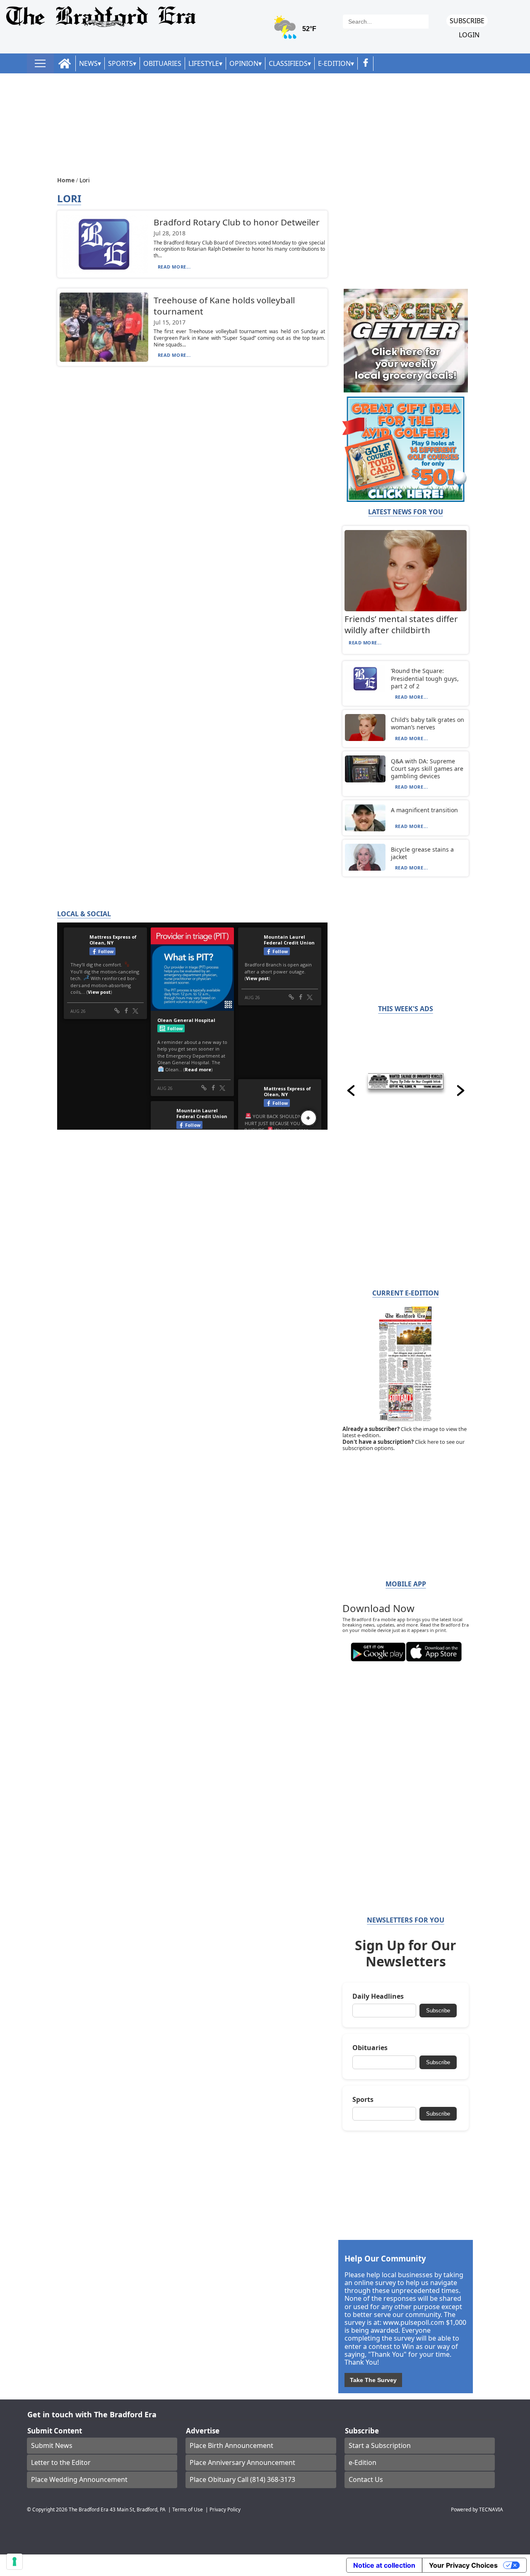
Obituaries (162, 63)
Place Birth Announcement (231, 2445)
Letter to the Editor (61, 2462)
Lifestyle (204, 63)
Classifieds (288, 63)
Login (469, 35)
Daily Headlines (378, 1996)
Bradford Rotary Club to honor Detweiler (237, 222)
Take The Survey (373, 2380)
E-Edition (334, 63)
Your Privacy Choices (463, 2565)
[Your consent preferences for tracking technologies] (14, 2561)
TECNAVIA (491, 2509)
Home (67, 180)
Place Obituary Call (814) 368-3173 (242, 2479)
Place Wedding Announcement (79, 2479)
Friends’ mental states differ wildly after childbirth (401, 624)
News (88, 63)
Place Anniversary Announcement (242, 2462)
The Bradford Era (89, 2509)
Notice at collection (384, 2565)
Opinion (244, 63)
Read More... (174, 267)
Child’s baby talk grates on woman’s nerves (428, 723)
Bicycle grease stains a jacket (422, 853)
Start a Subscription (380, 2445)
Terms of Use (188, 2509)
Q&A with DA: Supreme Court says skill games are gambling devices (427, 769)
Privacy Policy (225, 2509)
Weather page (296, 31)
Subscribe (467, 21)
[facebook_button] (366, 64)
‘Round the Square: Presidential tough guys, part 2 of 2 (425, 678)
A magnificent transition (424, 810)
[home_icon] (65, 64)
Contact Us (366, 2479)
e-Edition (363, 2462)
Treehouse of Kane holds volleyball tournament (224, 306)
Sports (120, 63)
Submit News (52, 2445)
